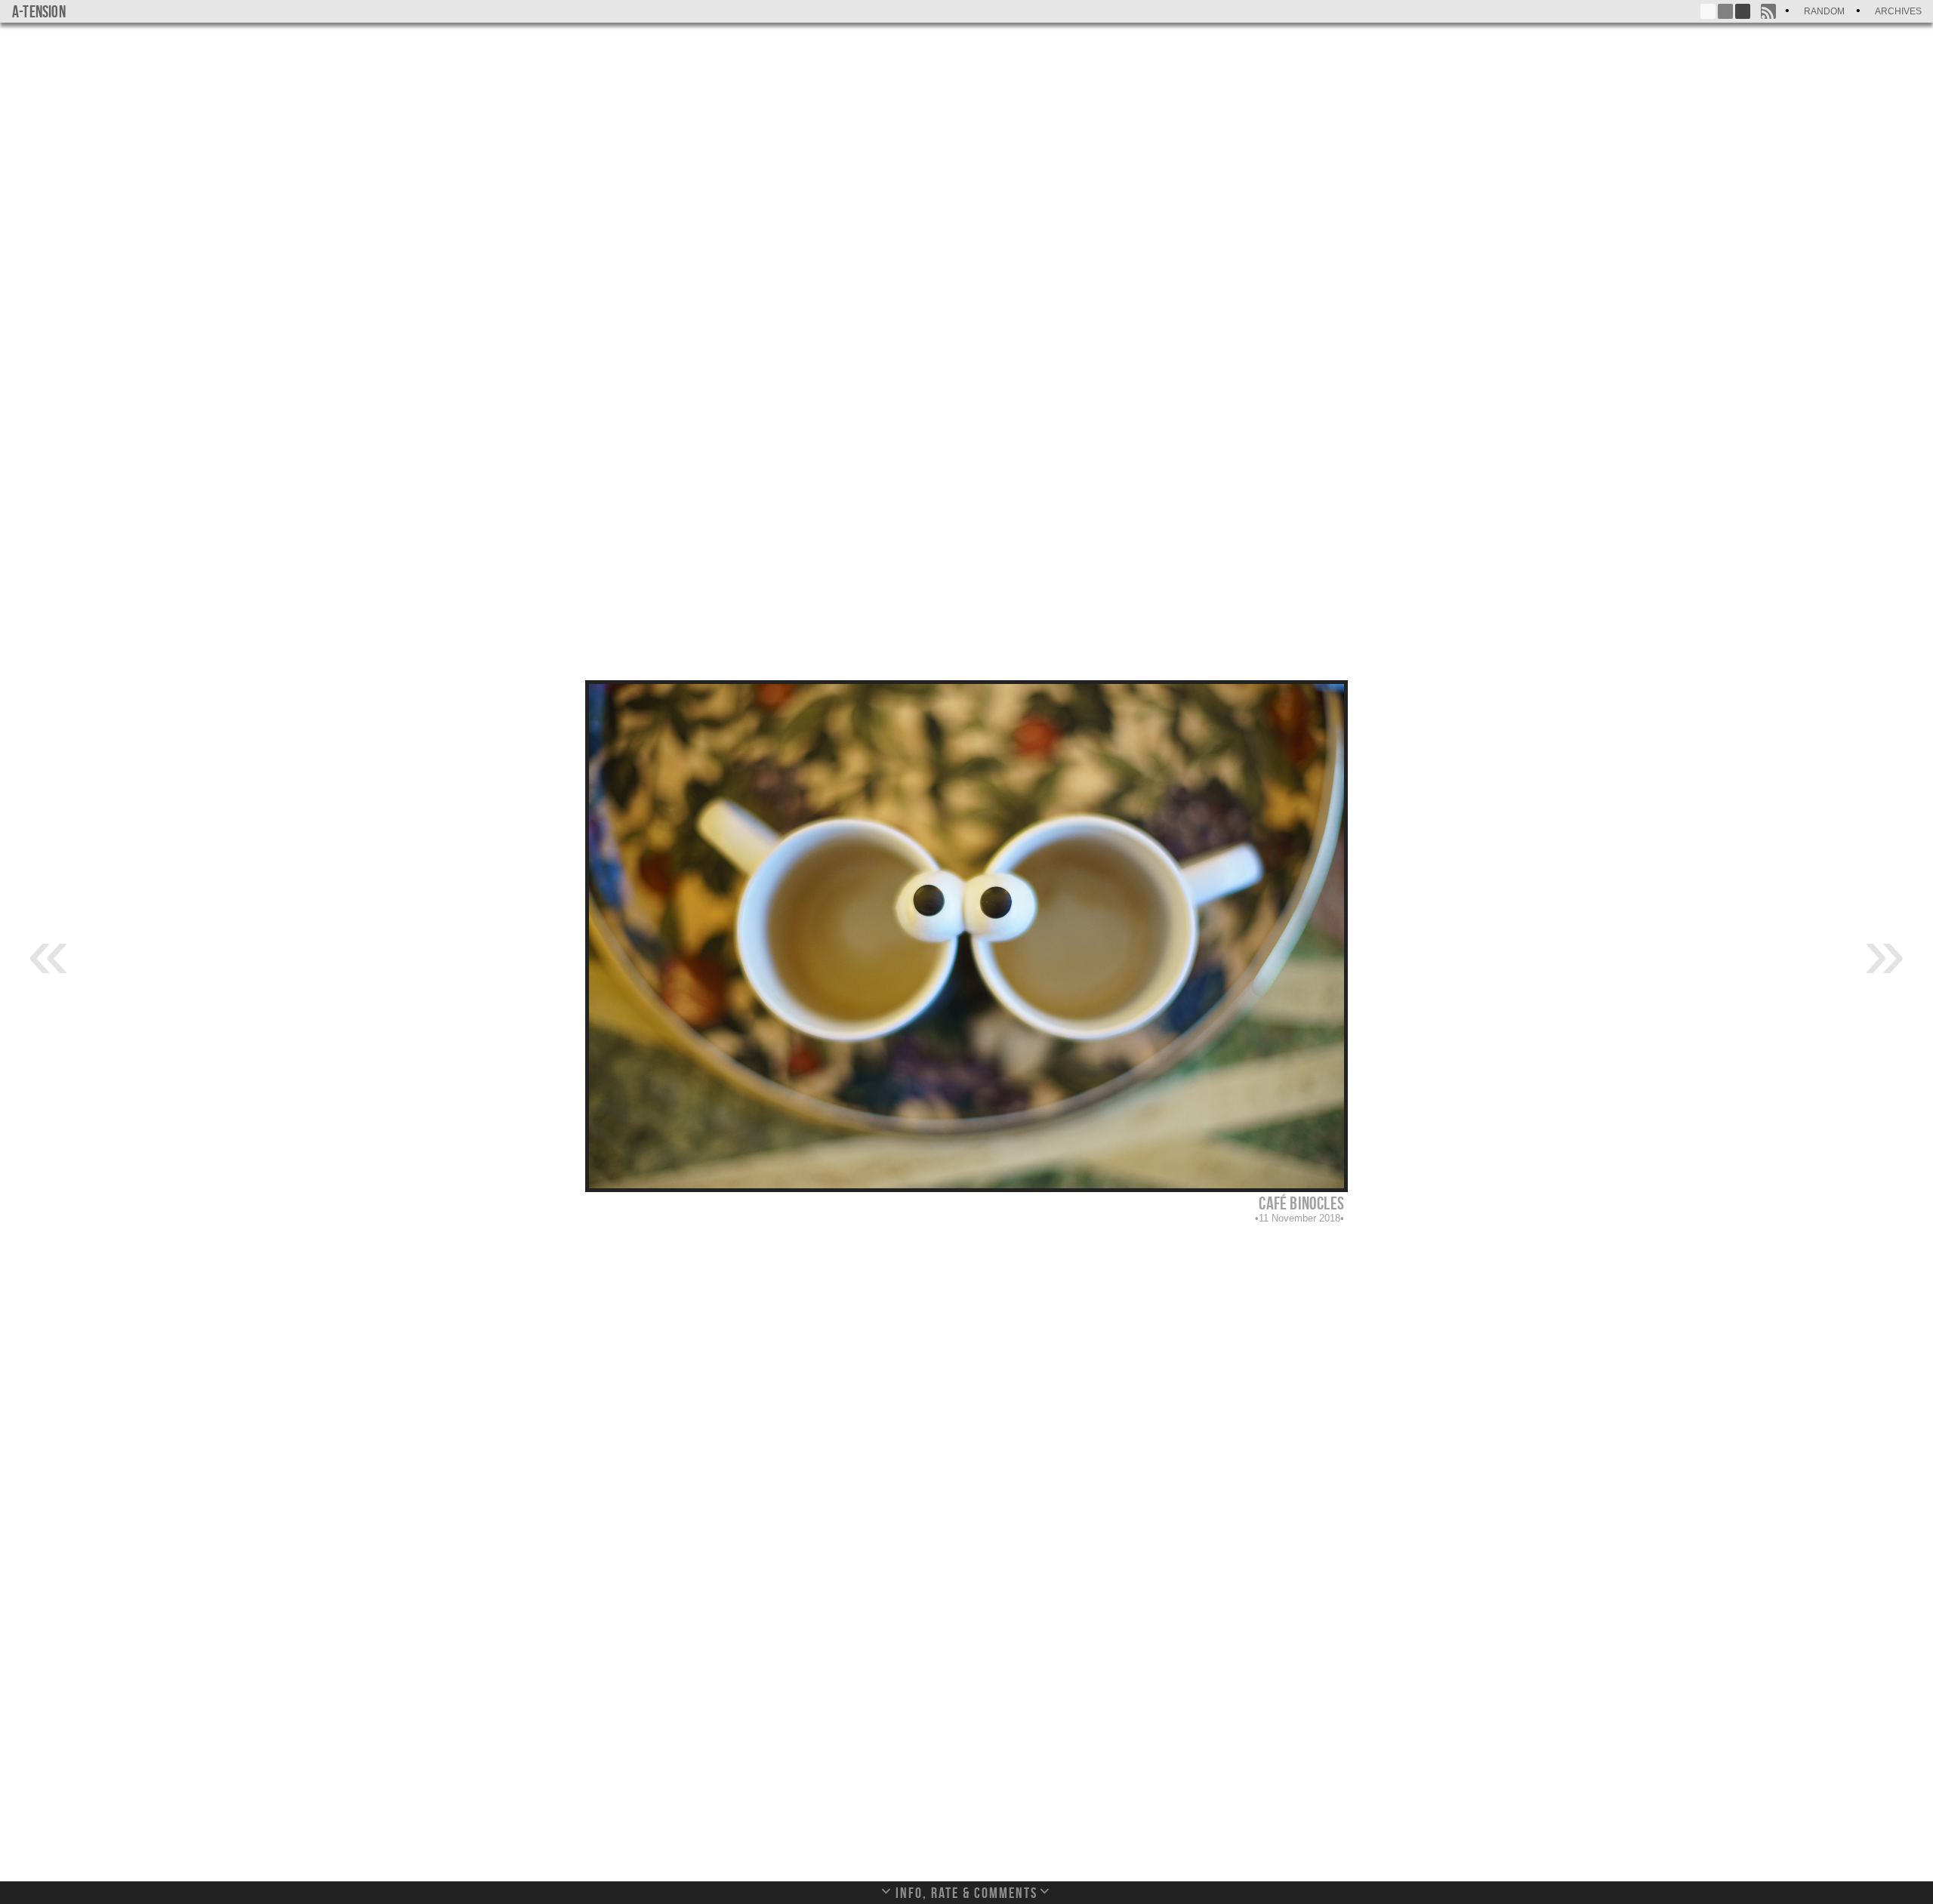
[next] (1885, 951)
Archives (1898, 11)
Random (1824, 11)
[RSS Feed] (1768, 11)
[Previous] (48, 951)
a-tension (39, 11)
